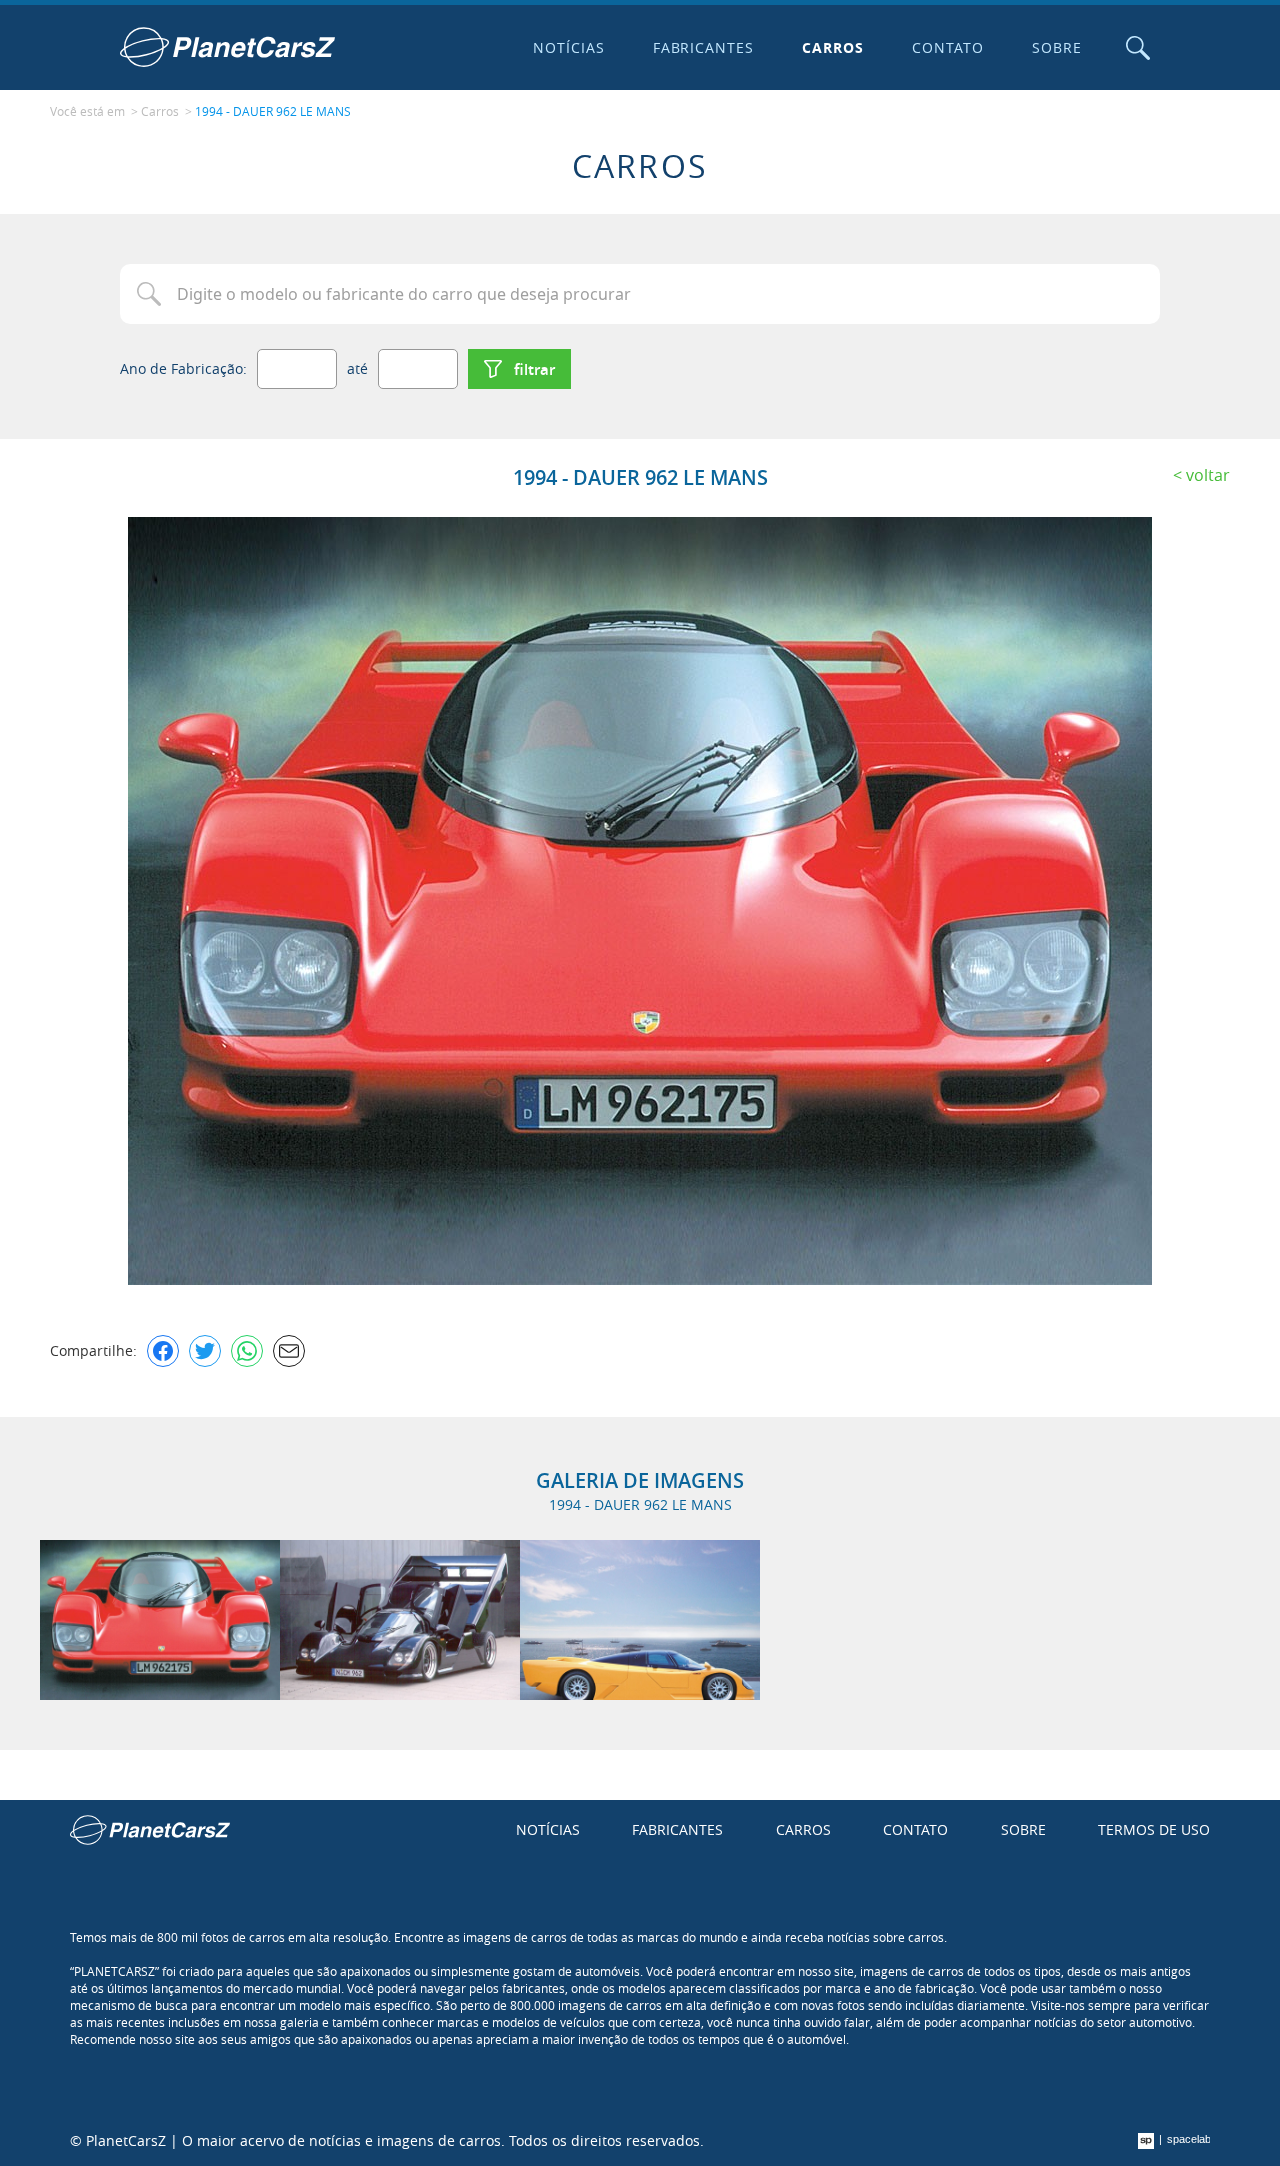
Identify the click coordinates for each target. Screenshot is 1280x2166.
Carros (833, 47)
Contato (948, 47)
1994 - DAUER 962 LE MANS (273, 111)
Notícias (569, 47)
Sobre (1057, 47)
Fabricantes (704, 47)
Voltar (1208, 475)
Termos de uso (1154, 1829)
